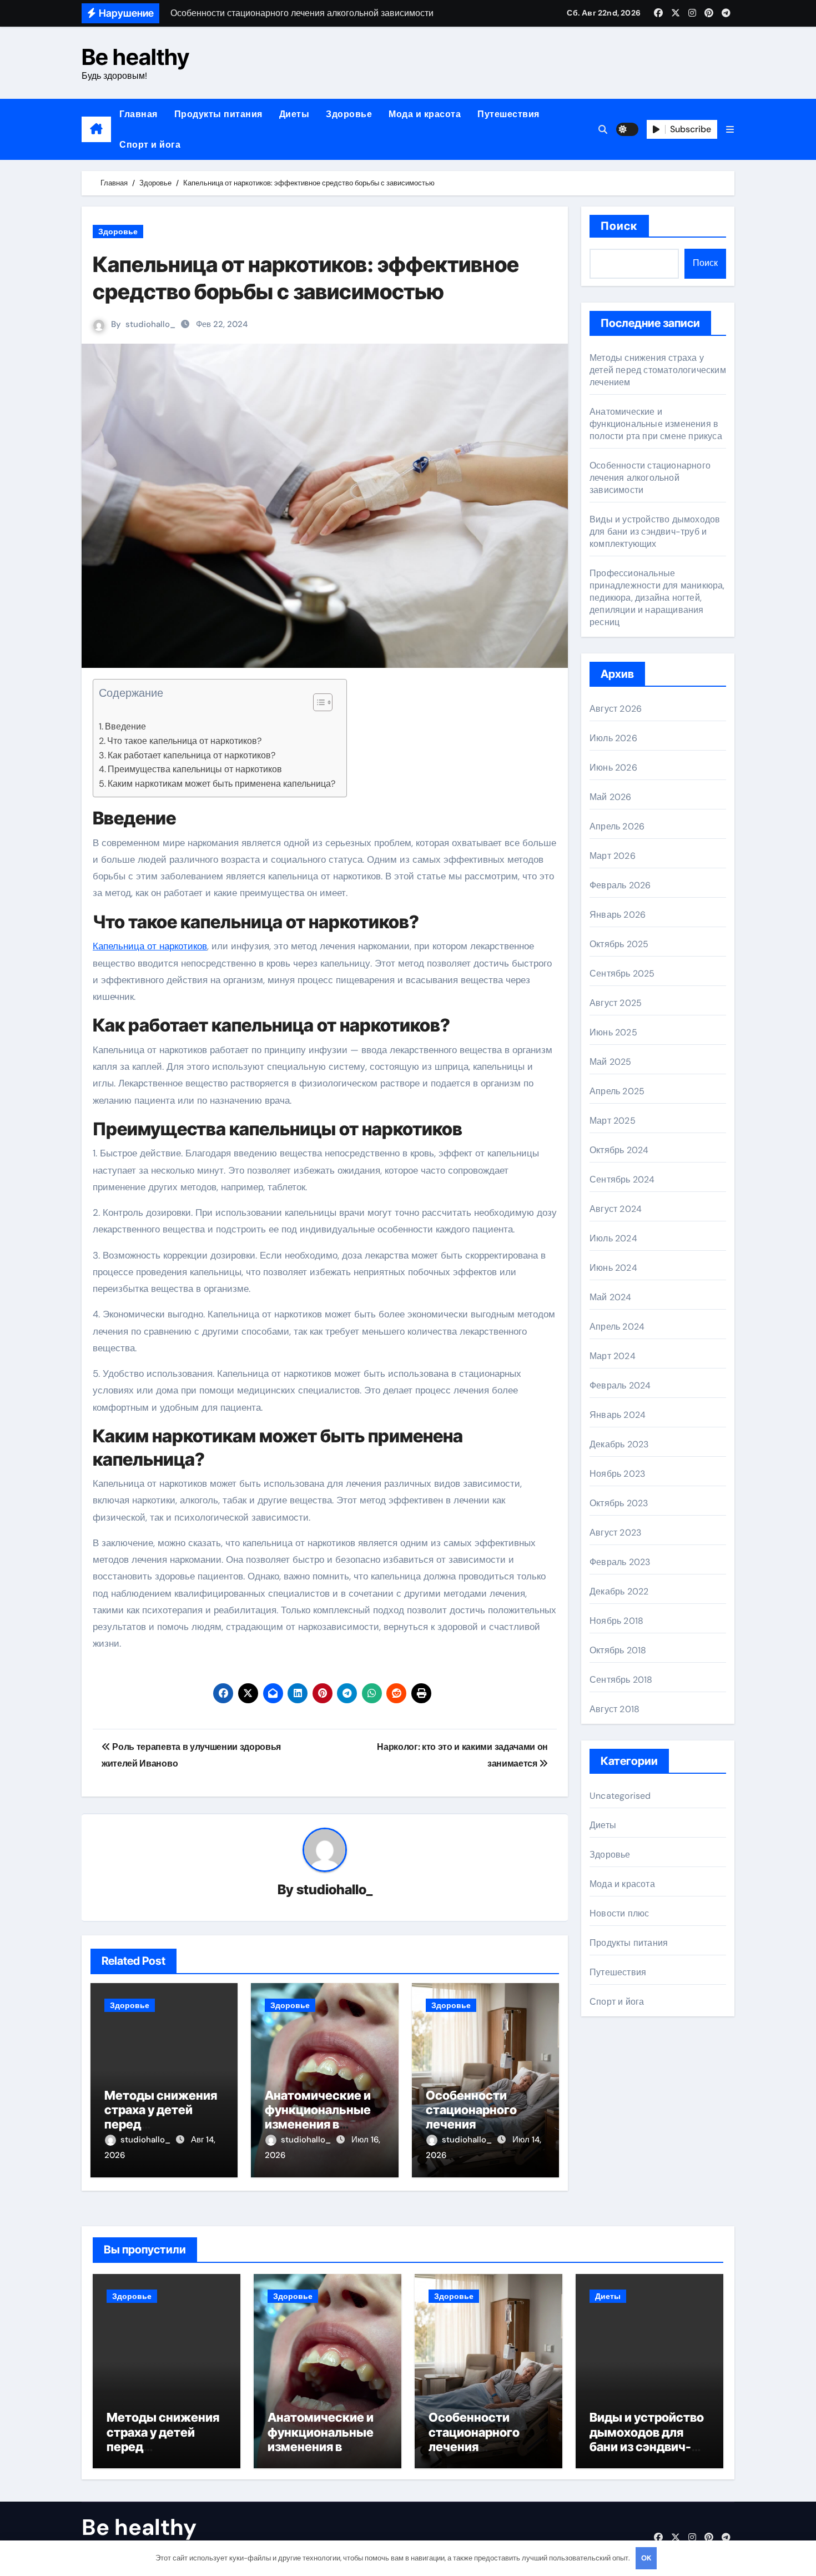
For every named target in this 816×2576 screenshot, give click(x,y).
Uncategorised (620, 1796)
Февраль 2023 (620, 1562)
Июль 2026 (613, 738)
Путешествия (508, 114)
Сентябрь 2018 (621, 1680)
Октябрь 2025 (619, 944)
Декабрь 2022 (619, 1591)
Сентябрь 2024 (622, 1179)
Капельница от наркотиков (150, 946)
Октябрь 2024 (619, 1150)
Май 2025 (611, 1062)
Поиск (619, 226)
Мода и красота (425, 114)
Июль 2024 (613, 1238)
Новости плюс (619, 1913)
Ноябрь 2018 (616, 1621)
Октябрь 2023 (619, 1503)
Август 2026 (616, 709)
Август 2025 (616, 1003)
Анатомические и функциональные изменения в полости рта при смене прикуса (318, 2125)
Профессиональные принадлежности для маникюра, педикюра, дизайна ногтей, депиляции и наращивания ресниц (657, 598)
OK (646, 2558)
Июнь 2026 (613, 768)
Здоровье (349, 114)
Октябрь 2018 (618, 1650)
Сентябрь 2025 (622, 973)
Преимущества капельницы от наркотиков (195, 769)
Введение (125, 726)
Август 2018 (614, 1709)
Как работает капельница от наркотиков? (192, 755)
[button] (730, 130)
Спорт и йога (150, 145)
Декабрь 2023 (619, 1444)
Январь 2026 (618, 915)
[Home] (96, 129)
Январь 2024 (618, 1415)
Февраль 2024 (620, 1385)
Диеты (294, 114)
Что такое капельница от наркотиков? (184, 741)
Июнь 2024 (613, 1268)
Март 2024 (613, 1356)
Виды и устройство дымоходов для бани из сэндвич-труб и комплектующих (655, 532)
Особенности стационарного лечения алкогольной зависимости (471, 2125)
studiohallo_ (150, 324)
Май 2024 (611, 1297)
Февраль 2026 (620, 885)
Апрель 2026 (617, 826)
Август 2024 (616, 1209)
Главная (138, 114)
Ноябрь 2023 (617, 1474)
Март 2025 (613, 1121)
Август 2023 (615, 1533)
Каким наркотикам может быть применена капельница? (221, 784)
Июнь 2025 (613, 1032)
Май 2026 (611, 797)
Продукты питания (218, 114)
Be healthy (135, 57)
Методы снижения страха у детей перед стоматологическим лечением (658, 370)
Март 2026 (613, 856)
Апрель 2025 (617, 1091)
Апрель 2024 (617, 1327)
